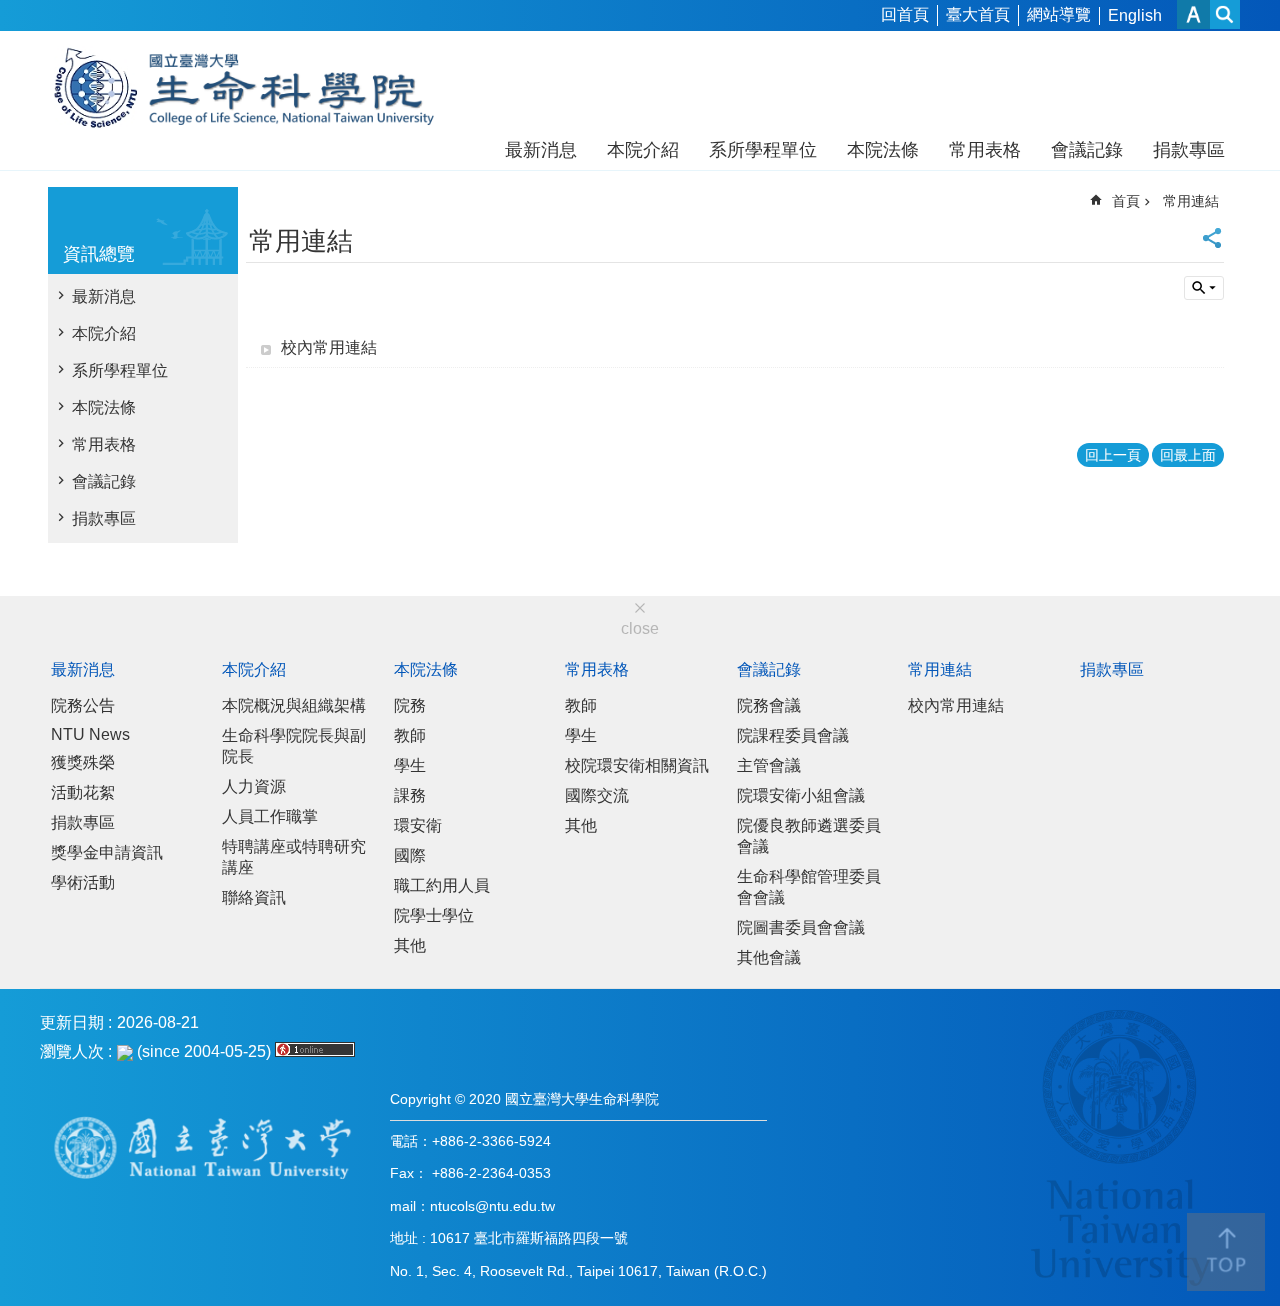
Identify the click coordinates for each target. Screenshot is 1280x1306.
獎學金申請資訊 (107, 852)
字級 (1193, 14)
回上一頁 (1113, 455)
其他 (410, 945)
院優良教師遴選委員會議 (809, 836)
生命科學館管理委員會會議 (809, 887)
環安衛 (418, 825)
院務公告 (83, 705)
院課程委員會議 (793, 735)
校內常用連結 (329, 347)
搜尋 (1204, 288)
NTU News (90, 734)
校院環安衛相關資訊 (637, 765)
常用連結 (1191, 201)
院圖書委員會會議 (801, 927)
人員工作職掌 (270, 816)
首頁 (1126, 201)
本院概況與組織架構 (294, 705)
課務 (410, 795)
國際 (410, 855)
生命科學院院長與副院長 (294, 746)
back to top (1226, 1252)
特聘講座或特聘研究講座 (294, 857)
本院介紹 (643, 150)
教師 (410, 735)
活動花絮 (83, 792)
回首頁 (905, 14)
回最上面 (1188, 455)
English (1135, 15)
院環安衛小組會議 (801, 795)
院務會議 (769, 705)
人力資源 (254, 786)
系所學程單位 (763, 150)
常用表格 (985, 150)
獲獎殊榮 (83, 762)
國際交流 (597, 795)
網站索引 (1225, 14)
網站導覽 (1059, 14)
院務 (410, 705)
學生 (410, 765)
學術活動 (83, 882)
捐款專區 (1189, 150)
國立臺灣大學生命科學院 (257, 88)
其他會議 (769, 957)
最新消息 (541, 150)
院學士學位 (434, 915)
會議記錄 (1087, 150)
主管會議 (769, 765)
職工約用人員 (442, 885)
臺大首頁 (978, 14)
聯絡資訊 (254, 897)
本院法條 (883, 150)
